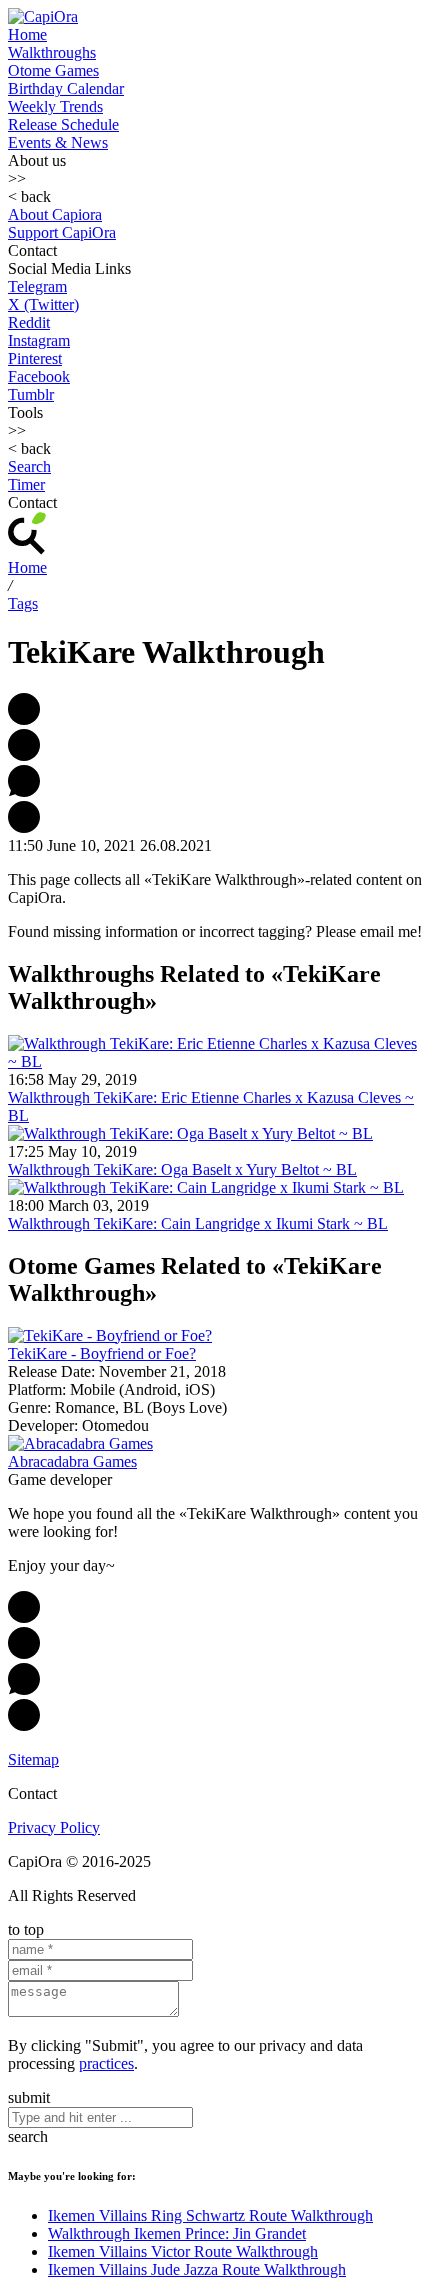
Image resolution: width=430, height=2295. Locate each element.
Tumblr (31, 394)
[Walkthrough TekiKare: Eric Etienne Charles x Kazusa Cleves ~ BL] (215, 1061)
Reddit (29, 322)
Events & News (58, 142)
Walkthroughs (52, 52)
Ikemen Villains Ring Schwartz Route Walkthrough (210, 2215)
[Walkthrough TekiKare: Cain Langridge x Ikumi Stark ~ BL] (206, 1187)
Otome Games (53, 70)
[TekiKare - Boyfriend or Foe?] (110, 1335)
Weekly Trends (55, 106)
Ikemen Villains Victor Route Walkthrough (183, 2251)
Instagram (39, 340)
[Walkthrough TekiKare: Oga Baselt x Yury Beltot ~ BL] (190, 1133)
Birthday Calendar (66, 88)
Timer (26, 484)
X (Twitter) (43, 304)
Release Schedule (63, 124)
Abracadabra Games (72, 1461)
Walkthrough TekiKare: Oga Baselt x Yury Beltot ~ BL (182, 1169)
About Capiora (55, 214)
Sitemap (33, 1759)
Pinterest (35, 358)
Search (29, 466)
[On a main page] (43, 16)
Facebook (39, 376)
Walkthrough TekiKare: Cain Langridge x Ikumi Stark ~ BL (198, 1223)
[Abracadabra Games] (80, 1443)
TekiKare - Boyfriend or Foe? (102, 1353)
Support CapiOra (62, 232)
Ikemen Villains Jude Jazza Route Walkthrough (197, 2269)
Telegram (37, 286)
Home (27, 34)
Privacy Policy (54, 1827)
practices (106, 2063)
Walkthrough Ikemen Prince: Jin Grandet (177, 2233)
